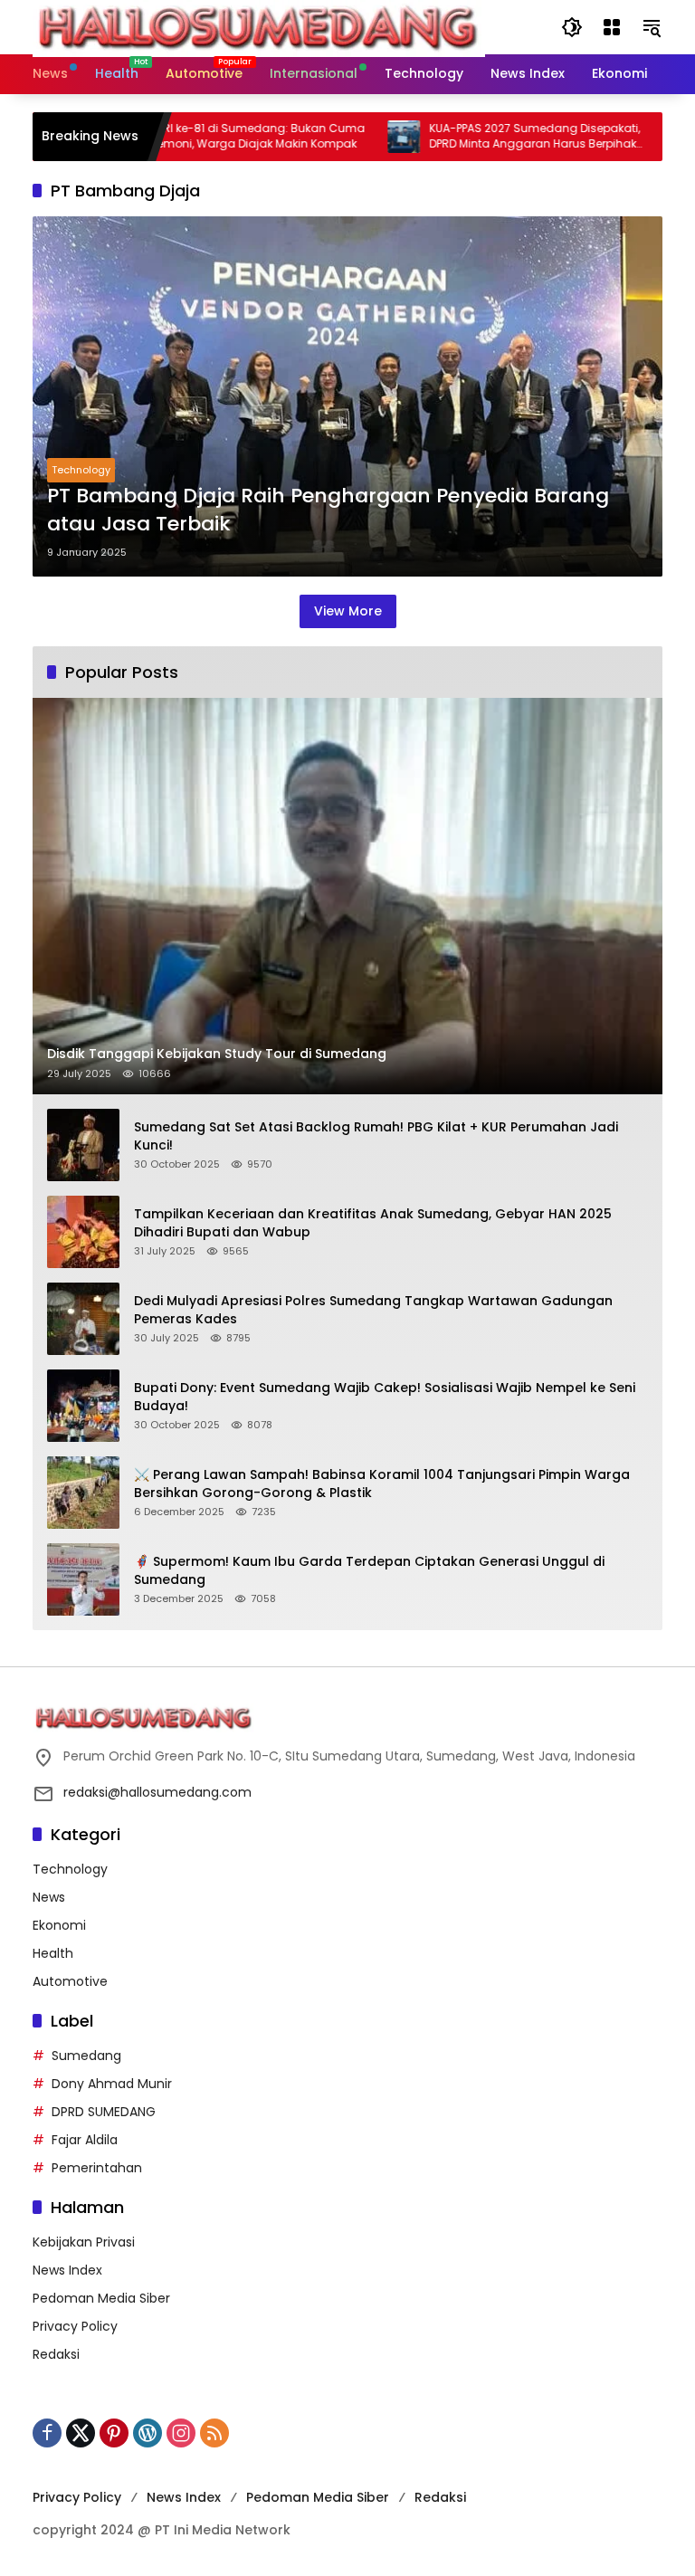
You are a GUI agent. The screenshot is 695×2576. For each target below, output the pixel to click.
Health (53, 1953)
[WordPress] (148, 2433)
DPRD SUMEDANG (104, 2112)
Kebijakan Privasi (84, 2242)
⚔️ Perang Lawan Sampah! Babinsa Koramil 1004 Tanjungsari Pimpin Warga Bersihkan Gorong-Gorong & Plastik (382, 1484)
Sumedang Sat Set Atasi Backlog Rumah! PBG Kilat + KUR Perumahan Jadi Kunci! (376, 1136)
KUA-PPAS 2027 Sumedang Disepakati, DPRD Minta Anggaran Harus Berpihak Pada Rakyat (483, 137)
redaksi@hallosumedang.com (157, 1792)
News (49, 1897)
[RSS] (214, 2433)
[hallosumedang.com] (259, 26)
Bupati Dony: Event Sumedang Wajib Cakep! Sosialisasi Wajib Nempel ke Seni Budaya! (385, 1397)
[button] (572, 27)
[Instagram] (181, 2433)
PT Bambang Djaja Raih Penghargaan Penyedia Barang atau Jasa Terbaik (328, 510)
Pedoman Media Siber (101, 2298)
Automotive (70, 1981)
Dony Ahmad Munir (112, 2084)
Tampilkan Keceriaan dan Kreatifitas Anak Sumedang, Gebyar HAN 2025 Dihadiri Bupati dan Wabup (373, 1223)
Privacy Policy (75, 2326)
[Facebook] (47, 2433)
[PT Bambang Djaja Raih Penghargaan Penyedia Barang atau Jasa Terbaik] (347, 396)
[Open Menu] (612, 27)
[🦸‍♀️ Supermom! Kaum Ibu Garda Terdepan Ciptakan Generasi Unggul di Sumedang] (83, 1579)
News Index (67, 2270)
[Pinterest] (114, 2433)
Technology (81, 470)
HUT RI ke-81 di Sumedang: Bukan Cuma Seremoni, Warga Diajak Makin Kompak (200, 136)
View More (348, 611)
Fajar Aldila (85, 2140)
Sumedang (86, 2056)
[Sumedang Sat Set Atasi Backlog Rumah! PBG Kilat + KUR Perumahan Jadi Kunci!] (83, 1145)
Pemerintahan (97, 2168)
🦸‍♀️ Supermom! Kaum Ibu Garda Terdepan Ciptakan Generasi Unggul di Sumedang (369, 1571)
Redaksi (56, 2354)
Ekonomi (59, 1925)
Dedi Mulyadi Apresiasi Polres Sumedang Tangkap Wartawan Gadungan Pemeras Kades (373, 1310)
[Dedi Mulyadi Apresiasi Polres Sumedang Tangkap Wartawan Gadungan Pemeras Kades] (83, 1319)
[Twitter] (81, 2433)
